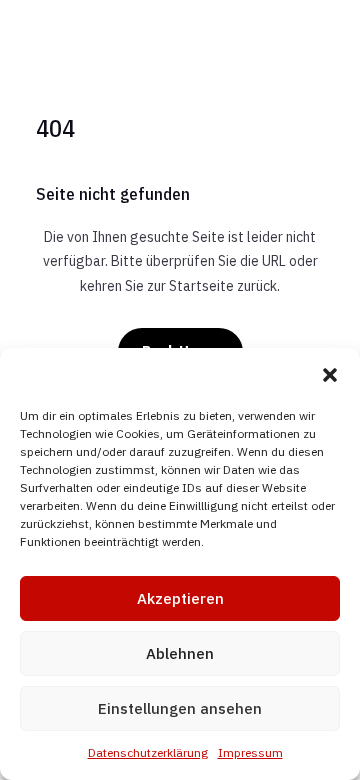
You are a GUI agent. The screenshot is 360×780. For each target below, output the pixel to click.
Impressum (250, 752)
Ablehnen (180, 653)
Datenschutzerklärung (148, 752)
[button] (330, 375)
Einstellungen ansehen (180, 708)
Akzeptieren (180, 598)
